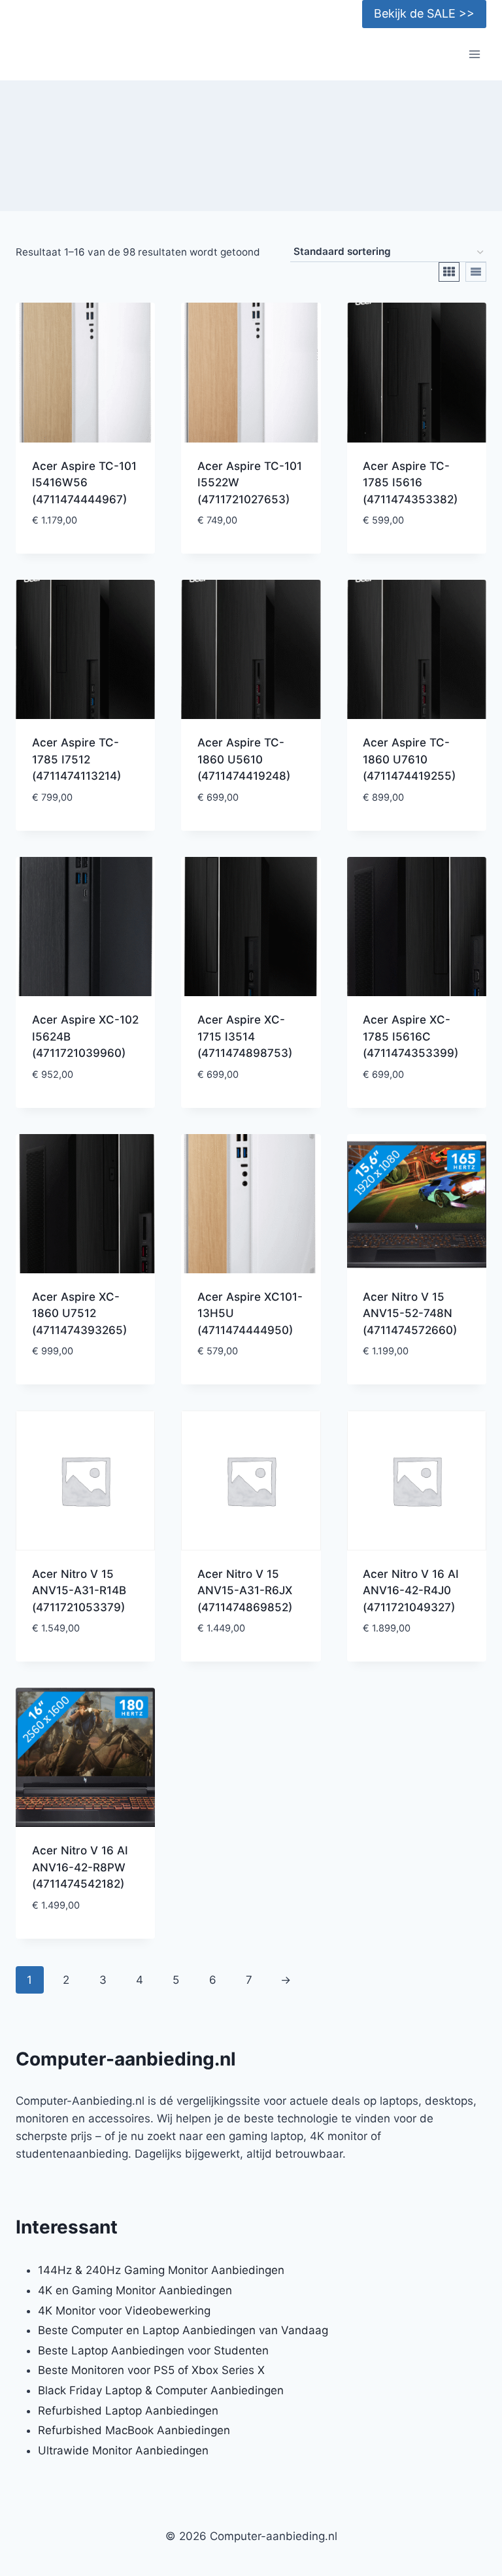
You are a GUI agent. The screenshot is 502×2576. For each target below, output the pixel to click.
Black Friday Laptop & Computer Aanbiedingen (161, 2390)
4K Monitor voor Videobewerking (124, 2311)
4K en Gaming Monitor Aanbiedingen (135, 2290)
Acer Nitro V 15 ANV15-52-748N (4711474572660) (410, 1313)
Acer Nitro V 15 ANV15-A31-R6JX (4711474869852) (245, 1591)
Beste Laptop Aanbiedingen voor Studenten (153, 2350)
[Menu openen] (474, 55)
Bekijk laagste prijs (86, 550)
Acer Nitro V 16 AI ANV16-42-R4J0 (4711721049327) (411, 1591)
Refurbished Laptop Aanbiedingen (128, 2411)
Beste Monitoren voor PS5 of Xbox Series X (151, 2370)
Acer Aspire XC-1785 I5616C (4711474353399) (410, 1036)
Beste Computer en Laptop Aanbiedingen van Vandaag (183, 2330)
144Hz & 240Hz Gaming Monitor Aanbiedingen (161, 2270)
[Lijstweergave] (476, 272)
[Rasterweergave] (449, 272)
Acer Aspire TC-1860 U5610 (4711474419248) (244, 759)
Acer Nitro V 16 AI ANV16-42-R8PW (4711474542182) (80, 1867)
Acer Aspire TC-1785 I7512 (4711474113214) (76, 759)
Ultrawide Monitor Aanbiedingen (123, 2451)
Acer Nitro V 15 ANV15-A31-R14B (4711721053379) (79, 1591)
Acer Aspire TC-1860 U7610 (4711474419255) (409, 759)
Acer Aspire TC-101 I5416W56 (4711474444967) (84, 483)
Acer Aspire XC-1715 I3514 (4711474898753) (245, 1036)
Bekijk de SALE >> (424, 13)
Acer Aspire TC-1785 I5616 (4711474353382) (410, 483)
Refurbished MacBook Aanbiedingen (134, 2430)
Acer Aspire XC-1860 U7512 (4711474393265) (79, 1313)
